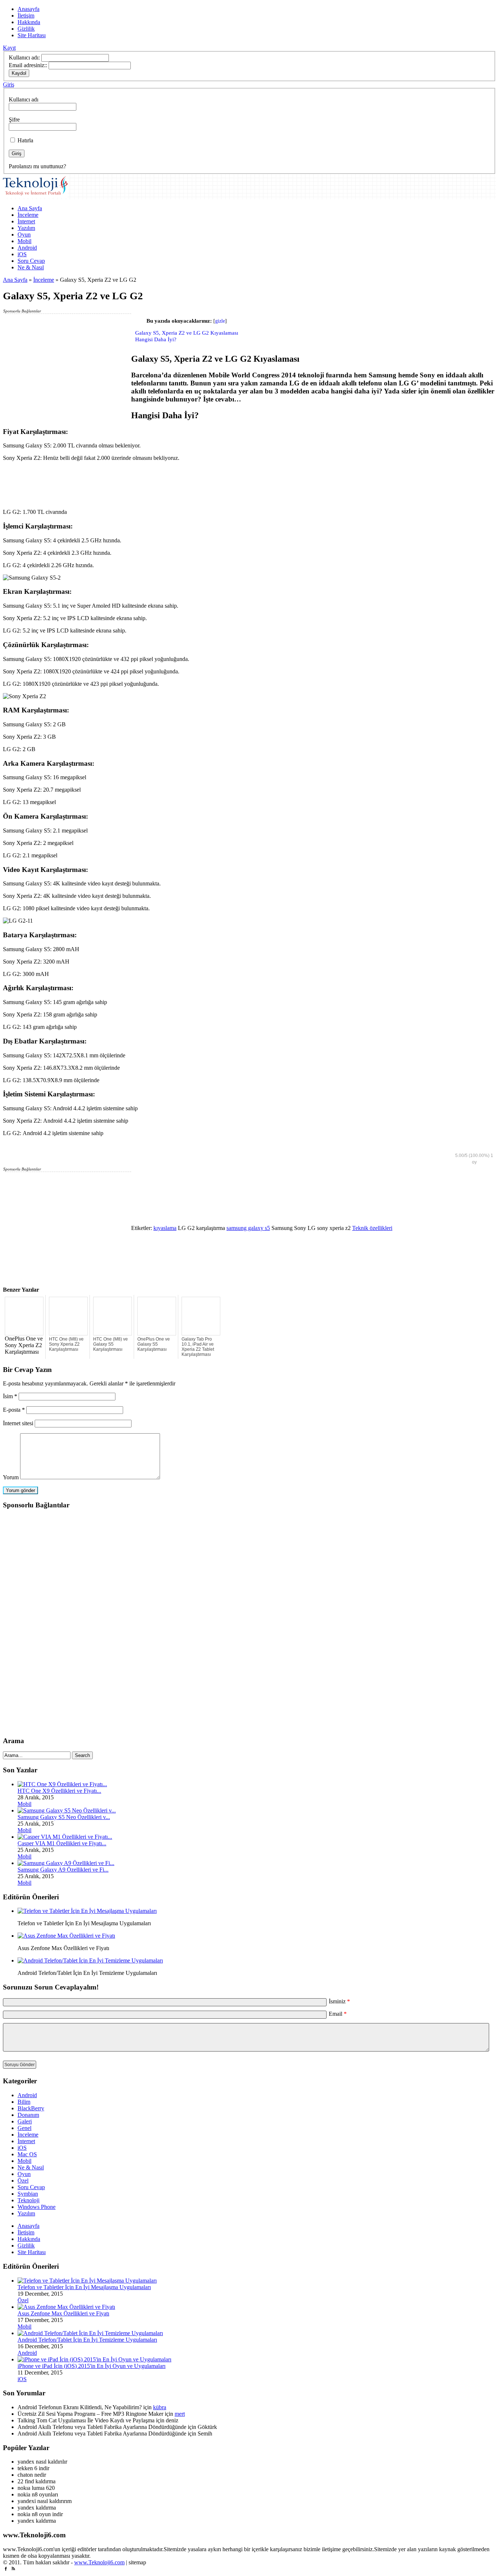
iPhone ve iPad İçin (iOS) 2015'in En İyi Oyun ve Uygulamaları (92, 2366)
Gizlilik (26, 29)
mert (180, 2414)
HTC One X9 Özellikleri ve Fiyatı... (59, 1791)
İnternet (26, 221)
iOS (22, 254)
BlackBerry (31, 2108)
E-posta (14, 1410)
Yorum (11, 1477)
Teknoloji (28, 2200)
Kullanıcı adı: (24, 57)
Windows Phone (37, 2207)
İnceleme (28, 215)
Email (338, 2014)
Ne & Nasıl (31, 267)
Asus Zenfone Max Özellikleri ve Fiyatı (63, 2313)
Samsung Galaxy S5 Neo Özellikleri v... (64, 1817)
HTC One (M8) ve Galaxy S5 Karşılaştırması (111, 1344)
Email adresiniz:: (28, 65)
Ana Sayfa (30, 208)
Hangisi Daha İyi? (156, 339)
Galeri (25, 2121)
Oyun (24, 234)
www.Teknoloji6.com (99, 2562)
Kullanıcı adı (24, 99)
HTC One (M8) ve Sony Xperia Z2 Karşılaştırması (66, 1344)
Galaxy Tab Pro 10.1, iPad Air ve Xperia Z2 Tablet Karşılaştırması (198, 1347)
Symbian (28, 2194)
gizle (220, 321)
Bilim (24, 2102)
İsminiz (339, 2001)
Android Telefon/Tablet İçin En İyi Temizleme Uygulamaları (87, 2340)
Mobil (24, 241)
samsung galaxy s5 (248, 1228)
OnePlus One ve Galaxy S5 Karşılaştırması (154, 1344)
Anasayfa (28, 9)
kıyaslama (165, 1228)
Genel (24, 2128)
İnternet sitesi (18, 1423)
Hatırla (25, 140)
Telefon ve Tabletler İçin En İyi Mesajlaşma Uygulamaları (84, 2287)
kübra (160, 2407)
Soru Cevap (31, 261)
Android (27, 248)
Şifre (14, 120)
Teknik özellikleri (372, 1228)
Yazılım (26, 228)
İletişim (26, 16)
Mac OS (27, 2154)
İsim (10, 1396)
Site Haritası (32, 35)
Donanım (28, 2115)
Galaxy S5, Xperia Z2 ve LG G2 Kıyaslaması (187, 333)
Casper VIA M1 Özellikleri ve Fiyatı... (62, 1843)
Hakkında (29, 22)
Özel (23, 2181)
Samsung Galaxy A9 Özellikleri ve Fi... (63, 1870)
